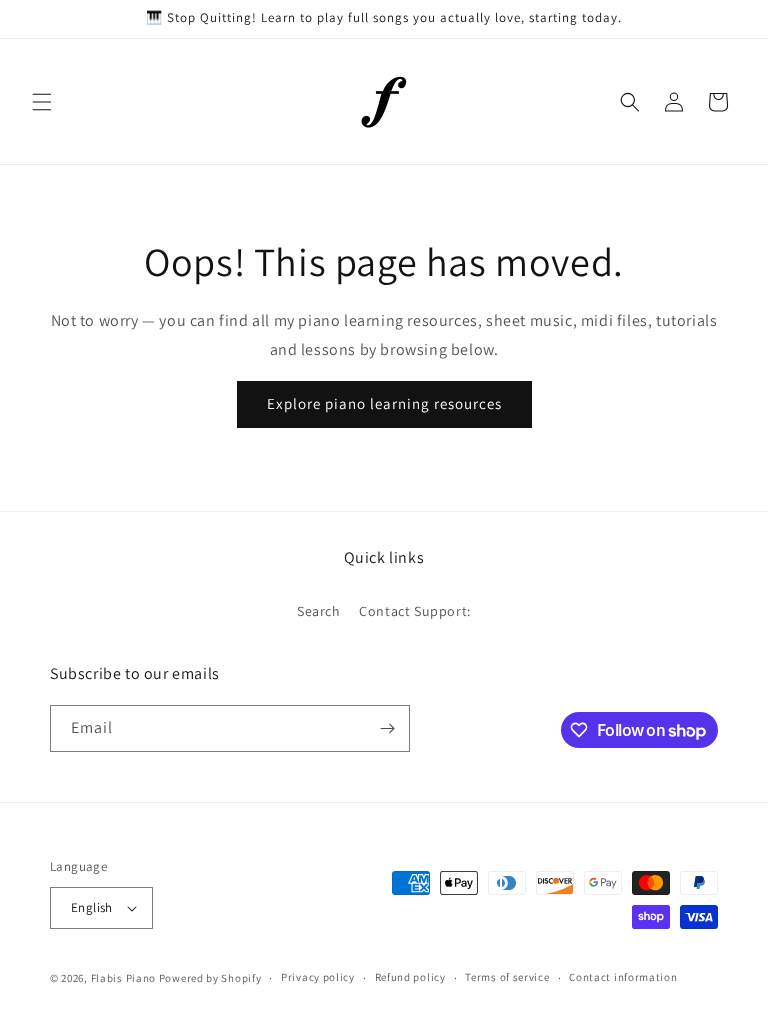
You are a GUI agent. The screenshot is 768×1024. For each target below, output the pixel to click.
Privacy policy (318, 977)
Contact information (623, 977)
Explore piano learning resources (384, 403)
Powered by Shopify (210, 978)
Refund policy (410, 977)
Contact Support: (415, 611)
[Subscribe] (387, 728)
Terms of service (507, 977)
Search (319, 611)
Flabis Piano (123, 978)
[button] (42, 102)
